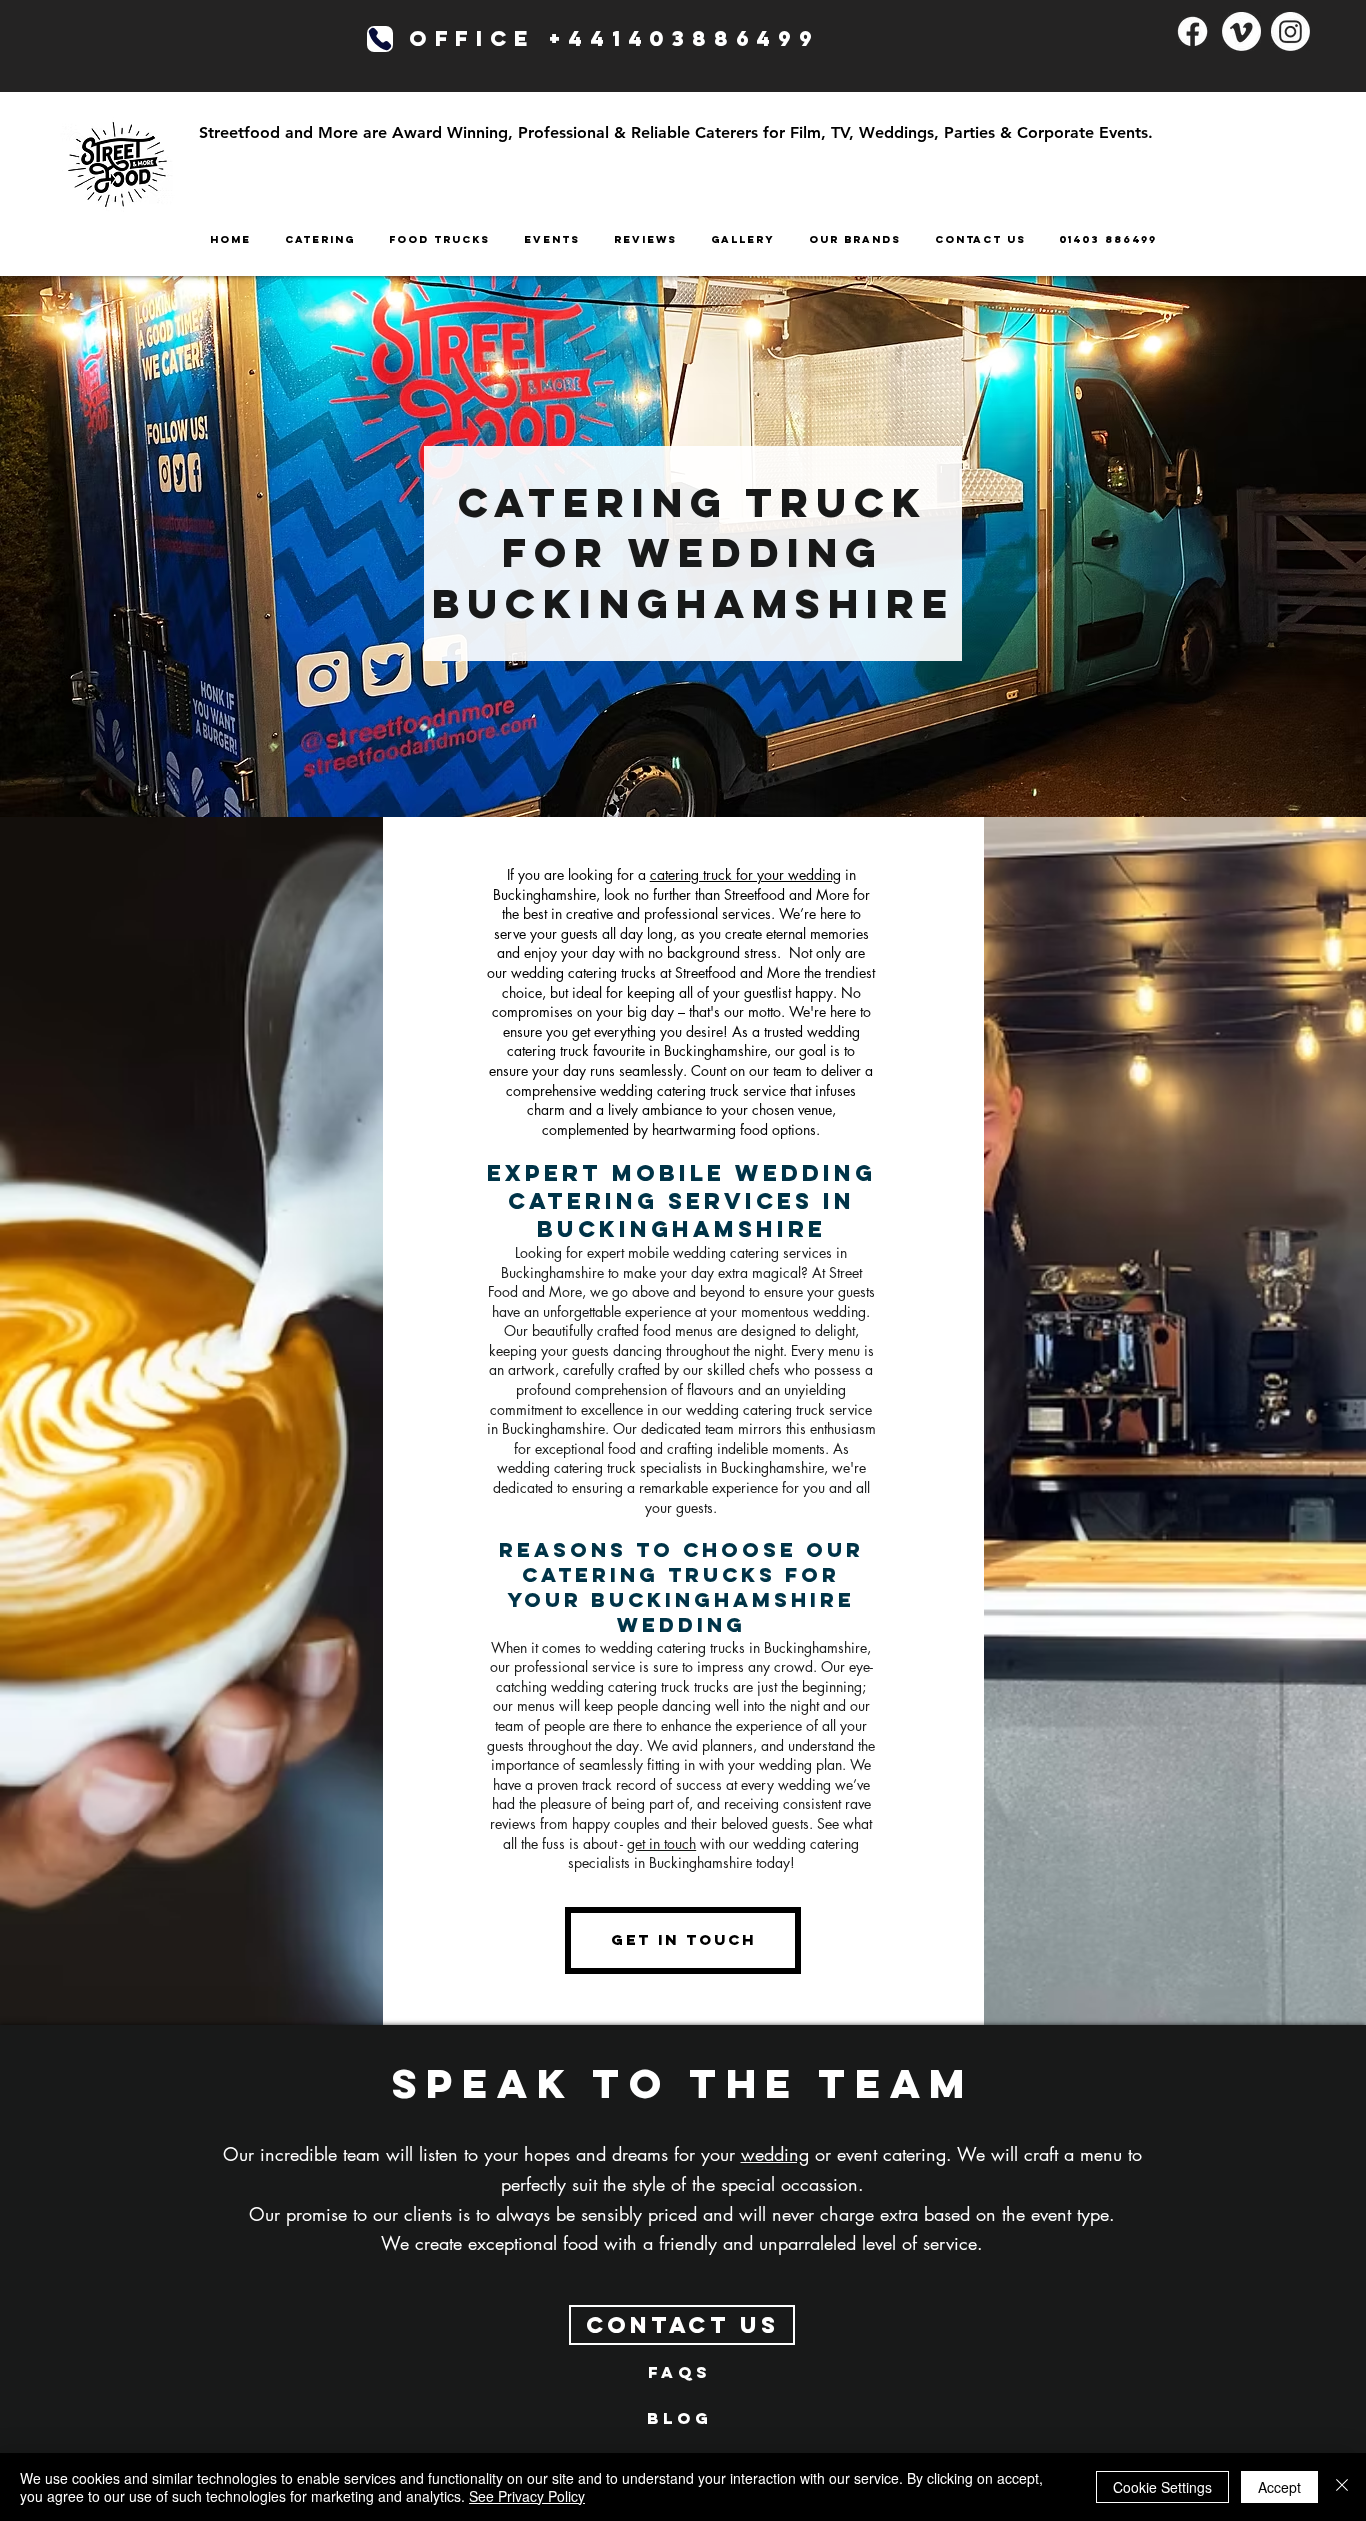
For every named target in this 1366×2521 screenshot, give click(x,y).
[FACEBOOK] (1192, 31)
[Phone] (380, 39)
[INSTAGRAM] (1290, 31)
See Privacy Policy (527, 2496)
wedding (775, 2154)
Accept (1279, 2487)
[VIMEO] (1241, 31)
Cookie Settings (1162, 2487)
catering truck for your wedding (745, 874)
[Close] (1342, 2487)
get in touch (661, 1843)
